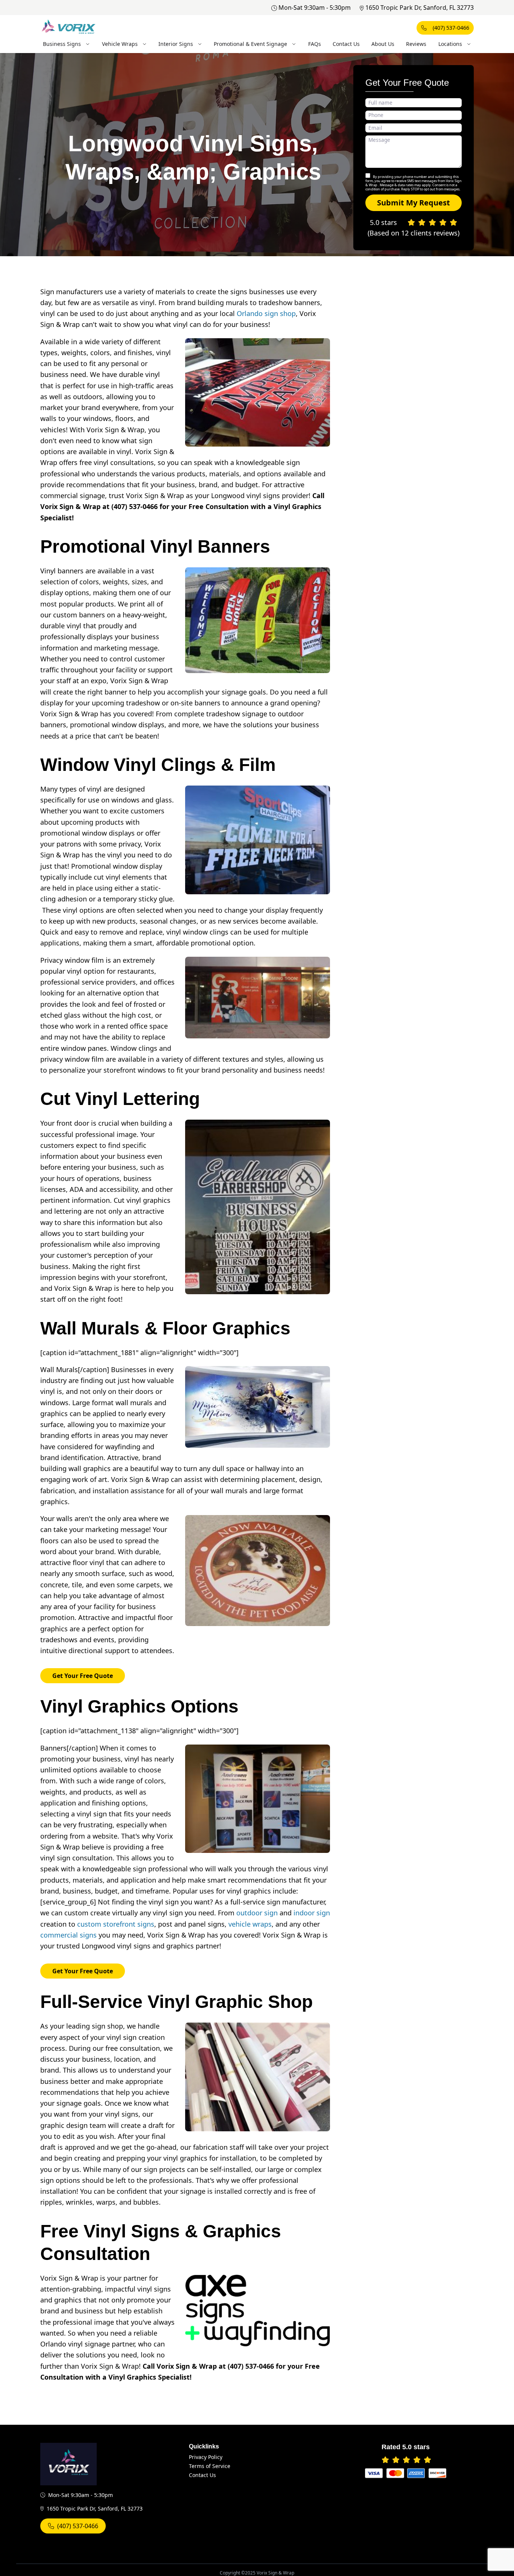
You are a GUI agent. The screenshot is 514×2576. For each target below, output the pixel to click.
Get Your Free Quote (83, 1676)
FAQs (315, 44)
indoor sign (312, 1913)
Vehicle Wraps (120, 44)
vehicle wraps (250, 1924)
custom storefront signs (116, 1924)
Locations (450, 44)
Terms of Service (210, 2466)
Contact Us (346, 44)
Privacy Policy (206, 2457)
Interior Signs (176, 44)
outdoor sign (257, 1913)
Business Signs (62, 44)
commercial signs (68, 1935)
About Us (383, 44)
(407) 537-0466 (451, 28)
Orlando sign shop (266, 313)
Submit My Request (414, 203)
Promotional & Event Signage (250, 44)
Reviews (416, 44)
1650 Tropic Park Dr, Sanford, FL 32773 (420, 8)
